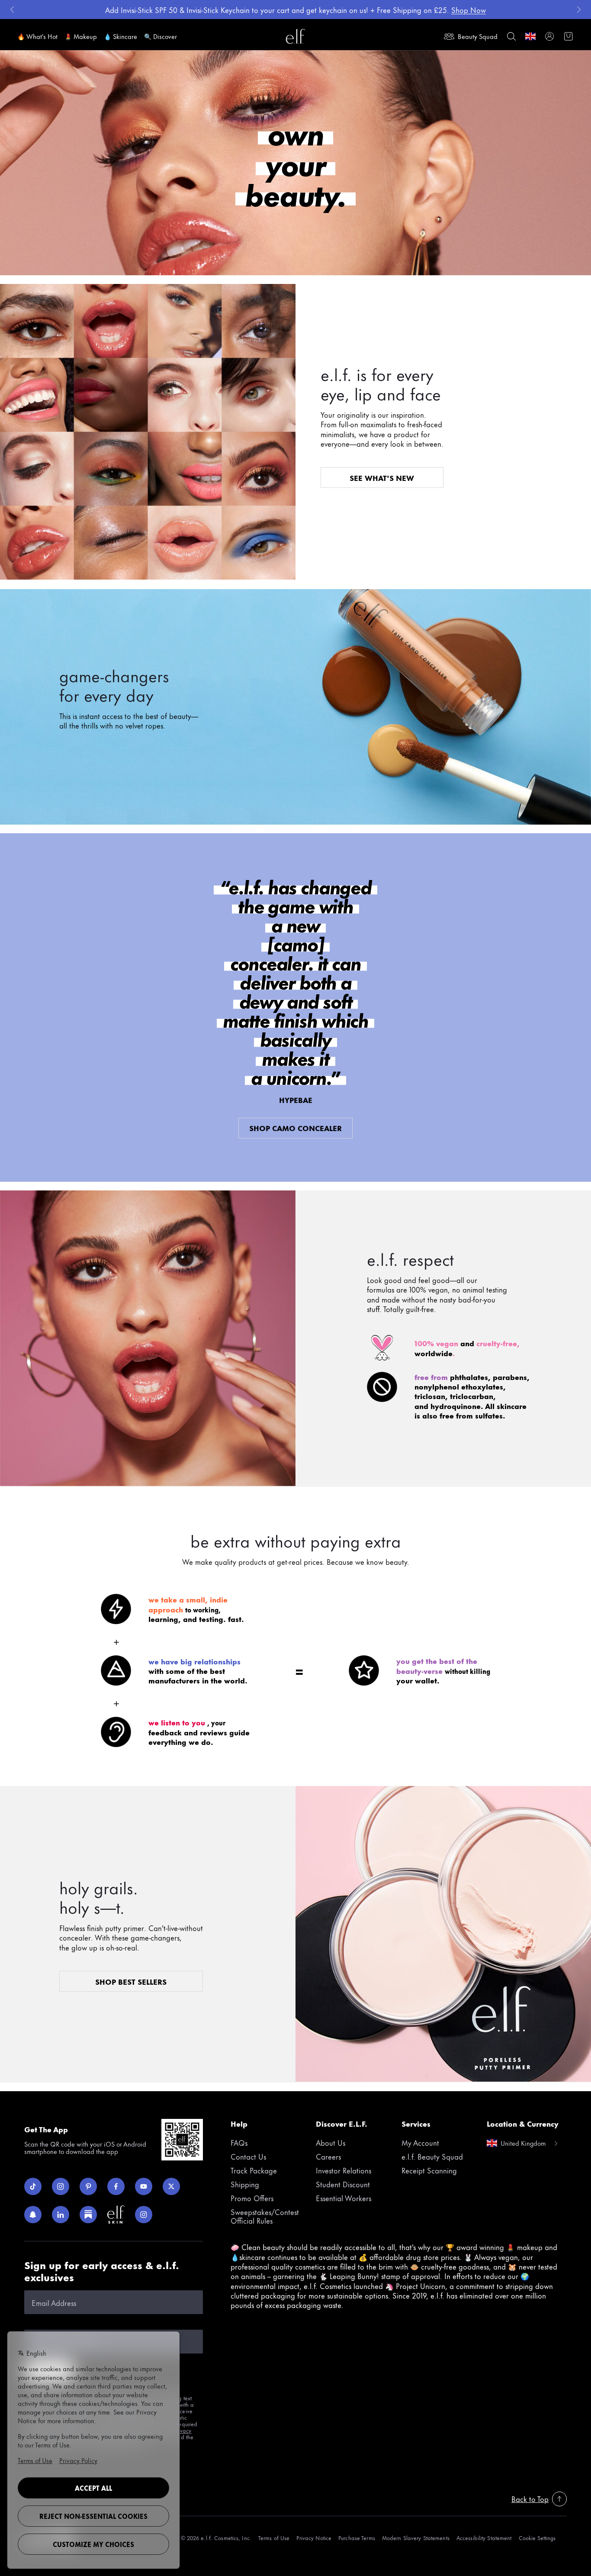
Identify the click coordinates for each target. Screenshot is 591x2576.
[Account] (549, 36)
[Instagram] (61, 2186)
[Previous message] (12, 10)
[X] (171, 2186)
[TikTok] (33, 2186)
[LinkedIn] (61, 2215)
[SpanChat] (33, 2215)
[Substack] (88, 2215)
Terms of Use (274, 2538)
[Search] (511, 36)
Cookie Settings (537, 2538)
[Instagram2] (144, 2215)
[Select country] (530, 36)
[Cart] (569, 36)
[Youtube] (144, 2186)
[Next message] (579, 10)
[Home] (295, 36)
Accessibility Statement (484, 2538)
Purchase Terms (357, 2538)
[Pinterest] (88, 2186)
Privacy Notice (314, 2538)
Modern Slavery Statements (416, 2538)
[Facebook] (116, 2186)
